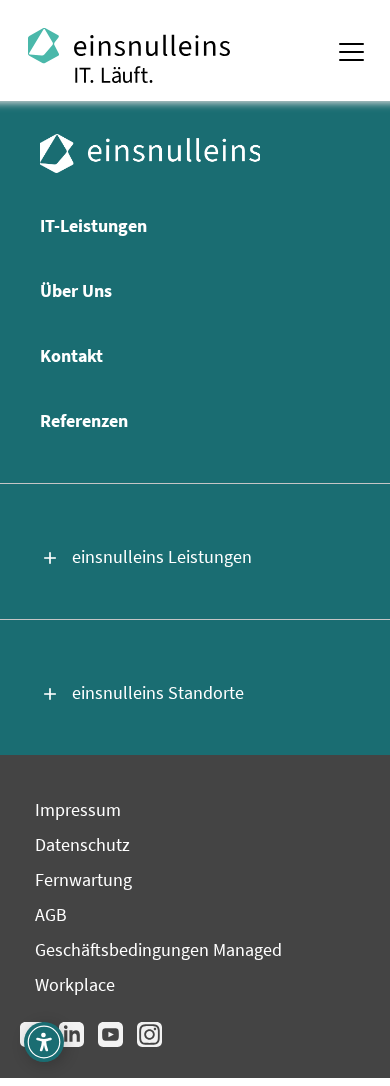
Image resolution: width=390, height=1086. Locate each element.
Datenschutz (82, 844)
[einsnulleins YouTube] (112, 1043)
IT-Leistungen (93, 225)
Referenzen (84, 420)
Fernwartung (83, 879)
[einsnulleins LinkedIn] (73, 1043)
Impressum (78, 809)
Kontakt (71, 355)
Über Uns (76, 290)
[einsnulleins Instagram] (149, 1043)
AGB (51, 914)
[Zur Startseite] (195, 55)
